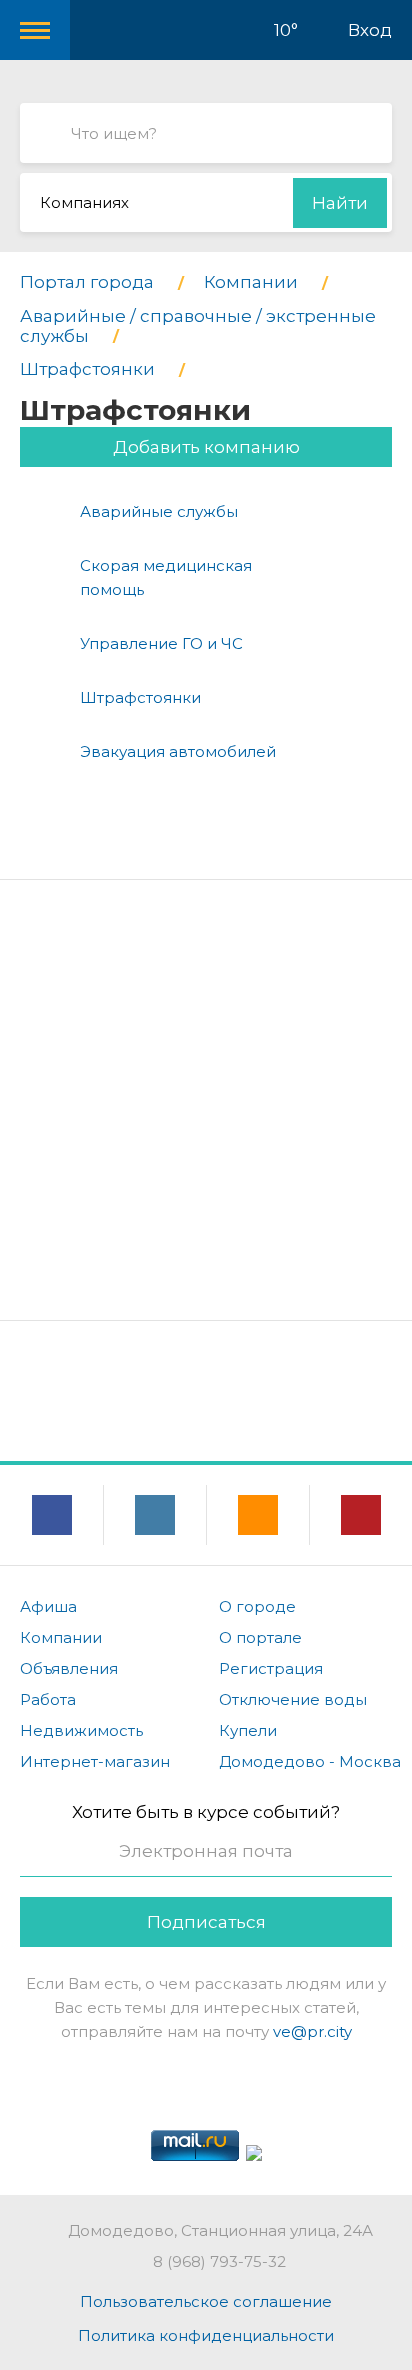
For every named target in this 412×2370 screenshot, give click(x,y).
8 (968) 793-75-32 (219, 2261)
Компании (61, 1637)
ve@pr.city (312, 2031)
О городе (257, 1606)
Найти (340, 203)
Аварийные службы (159, 511)
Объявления (69, 1668)
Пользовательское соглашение (206, 2301)
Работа (48, 1699)
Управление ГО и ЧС (161, 643)
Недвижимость (81, 1730)
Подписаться (206, 1922)
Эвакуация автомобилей (178, 751)
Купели (248, 1730)
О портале (260, 1637)
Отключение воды (293, 1699)
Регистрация (271, 1668)
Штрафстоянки (140, 697)
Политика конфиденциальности (206, 2335)
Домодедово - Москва (310, 1761)
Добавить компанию (206, 447)
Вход (370, 30)
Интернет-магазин (95, 1761)
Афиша (48, 1606)
